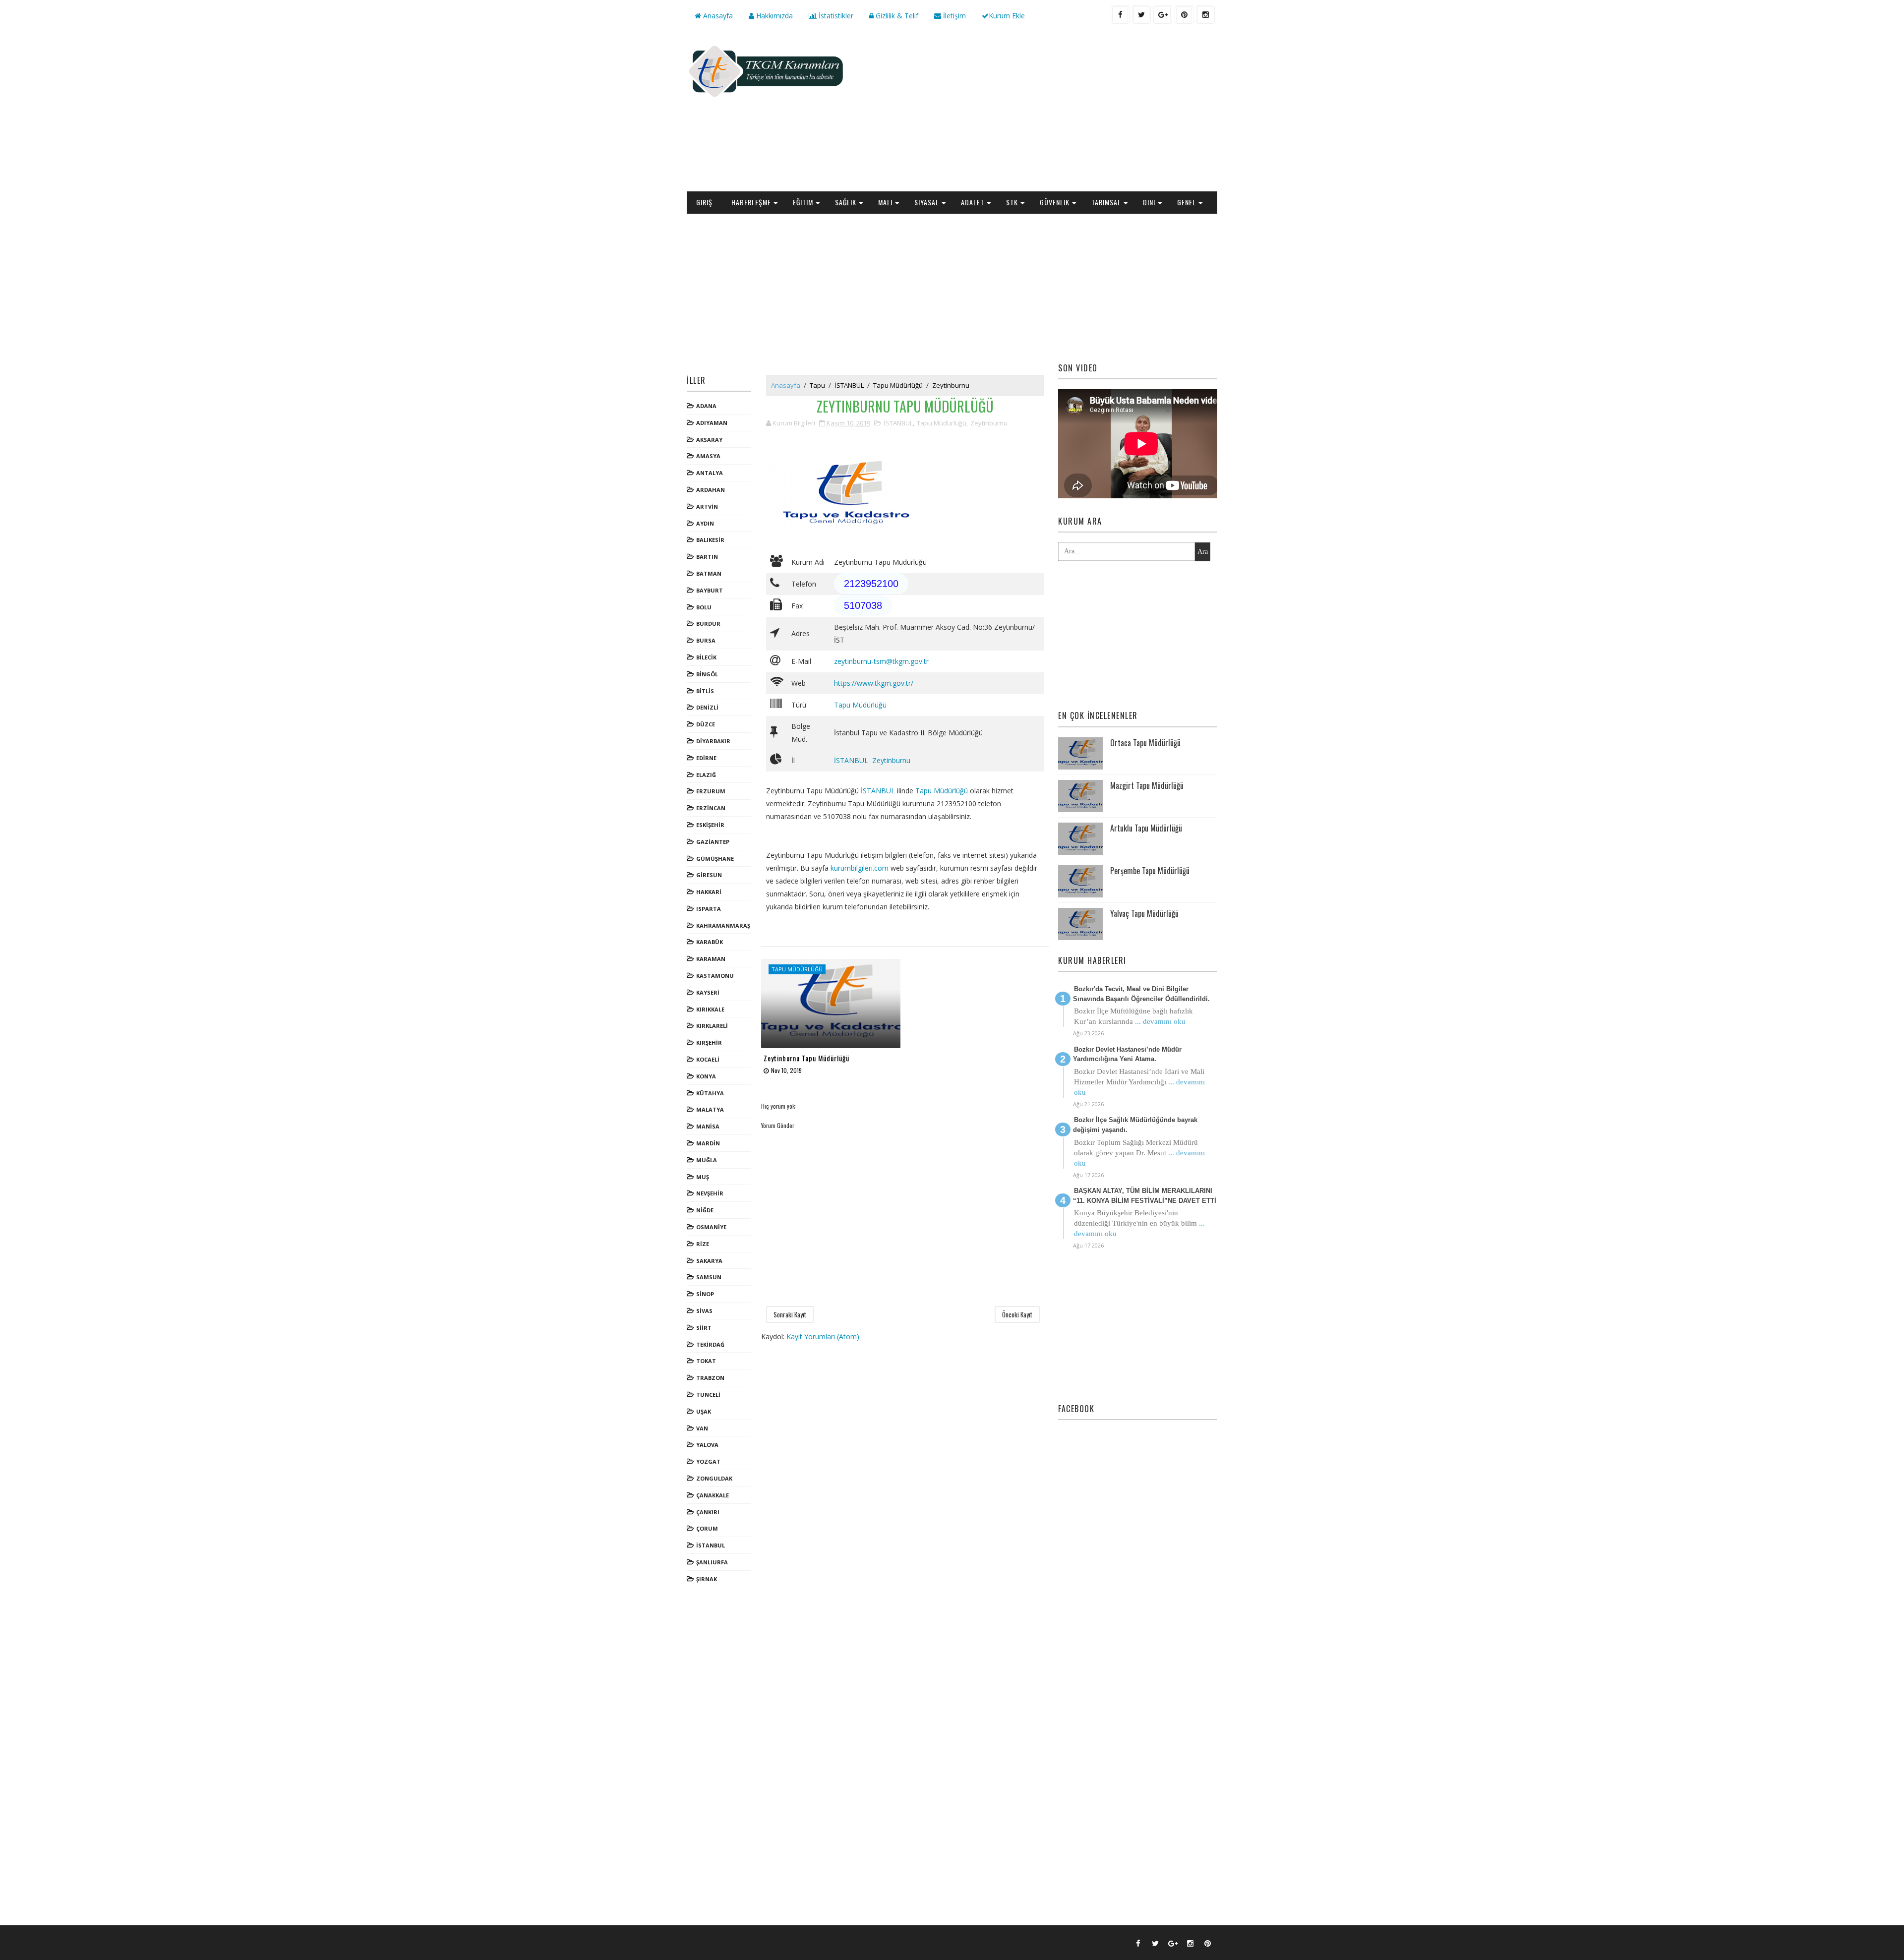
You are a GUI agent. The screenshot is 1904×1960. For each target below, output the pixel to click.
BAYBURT (710, 590)
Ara (1203, 552)
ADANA (706, 406)
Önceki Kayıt (1017, 1314)
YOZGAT (708, 1461)
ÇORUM (707, 1528)
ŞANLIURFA (712, 1562)
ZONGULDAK (714, 1478)
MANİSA (708, 1126)
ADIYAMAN (712, 423)
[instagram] (1205, 14)
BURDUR (708, 624)
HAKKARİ (709, 892)
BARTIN (707, 557)
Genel (1187, 202)
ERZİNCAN (711, 808)
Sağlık (846, 202)
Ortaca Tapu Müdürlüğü (1145, 743)
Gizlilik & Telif (896, 16)
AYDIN (705, 523)
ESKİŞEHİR (710, 825)
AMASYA (708, 456)
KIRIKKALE (710, 1009)
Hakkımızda (773, 16)
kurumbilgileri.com (860, 868)
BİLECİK (706, 657)
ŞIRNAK (707, 1579)
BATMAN (709, 573)
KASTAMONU (715, 976)
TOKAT (706, 1361)
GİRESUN (709, 875)
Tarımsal (1106, 202)
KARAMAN (711, 959)
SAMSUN (709, 1277)
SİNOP (705, 1294)
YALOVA (707, 1445)
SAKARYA (709, 1261)
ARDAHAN (711, 490)
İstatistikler (835, 16)
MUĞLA (707, 1160)
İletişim (953, 16)
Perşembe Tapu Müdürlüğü (1150, 871)
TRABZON (710, 1378)
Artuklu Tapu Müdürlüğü (1146, 828)
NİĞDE (705, 1210)
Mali (885, 202)
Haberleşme (751, 202)
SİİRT (704, 1328)
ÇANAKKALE (713, 1495)
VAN (702, 1428)
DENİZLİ (707, 707)
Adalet (973, 202)
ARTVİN (707, 506)
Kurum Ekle (1007, 16)
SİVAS (704, 1311)
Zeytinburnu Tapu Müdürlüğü (806, 1058)
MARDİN (708, 1143)
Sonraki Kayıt (790, 1314)
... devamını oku (1160, 1021)
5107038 (863, 605)
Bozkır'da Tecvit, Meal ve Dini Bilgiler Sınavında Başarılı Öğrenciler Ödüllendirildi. (1141, 994)
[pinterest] (1184, 14)
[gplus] (1163, 14)
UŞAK (704, 1411)
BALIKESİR (710, 540)
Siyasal (927, 202)
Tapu (817, 385)
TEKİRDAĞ (710, 1344)
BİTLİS (705, 691)
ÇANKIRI (708, 1512)
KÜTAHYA (710, 1093)
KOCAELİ (708, 1059)
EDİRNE (706, 758)
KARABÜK (710, 942)
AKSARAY (709, 440)
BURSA (706, 640)
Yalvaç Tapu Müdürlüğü (1144, 913)
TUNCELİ (708, 1395)
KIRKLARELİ (712, 1026)
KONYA (706, 1076)
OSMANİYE (711, 1227)
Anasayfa (717, 16)
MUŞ (703, 1177)
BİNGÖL (707, 674)
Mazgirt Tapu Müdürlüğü (1147, 785)
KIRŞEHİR (709, 1042)
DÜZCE (706, 724)
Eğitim (803, 202)
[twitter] (1141, 14)
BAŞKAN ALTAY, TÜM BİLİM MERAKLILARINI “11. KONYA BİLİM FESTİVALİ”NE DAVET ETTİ (1145, 1196)
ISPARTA (709, 909)
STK (1012, 202)
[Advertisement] (1036, 112)
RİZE (703, 1244)
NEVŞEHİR (710, 1193)
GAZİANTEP (713, 842)
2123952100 (871, 584)
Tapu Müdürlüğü (898, 385)
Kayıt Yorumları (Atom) (823, 1336)
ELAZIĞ (706, 775)
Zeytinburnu (951, 385)
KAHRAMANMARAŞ (723, 925)
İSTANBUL (711, 1545)
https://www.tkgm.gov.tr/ (874, 683)
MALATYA (710, 1109)
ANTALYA (710, 473)
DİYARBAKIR (713, 741)
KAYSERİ (708, 992)
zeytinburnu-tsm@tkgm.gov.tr (881, 661)
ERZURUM (711, 791)
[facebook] (1120, 14)
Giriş (704, 202)
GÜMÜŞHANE (715, 859)
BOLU (704, 607)
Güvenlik (1055, 202)
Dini (1149, 202)
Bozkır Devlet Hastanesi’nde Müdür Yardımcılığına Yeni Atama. (1127, 1054)
